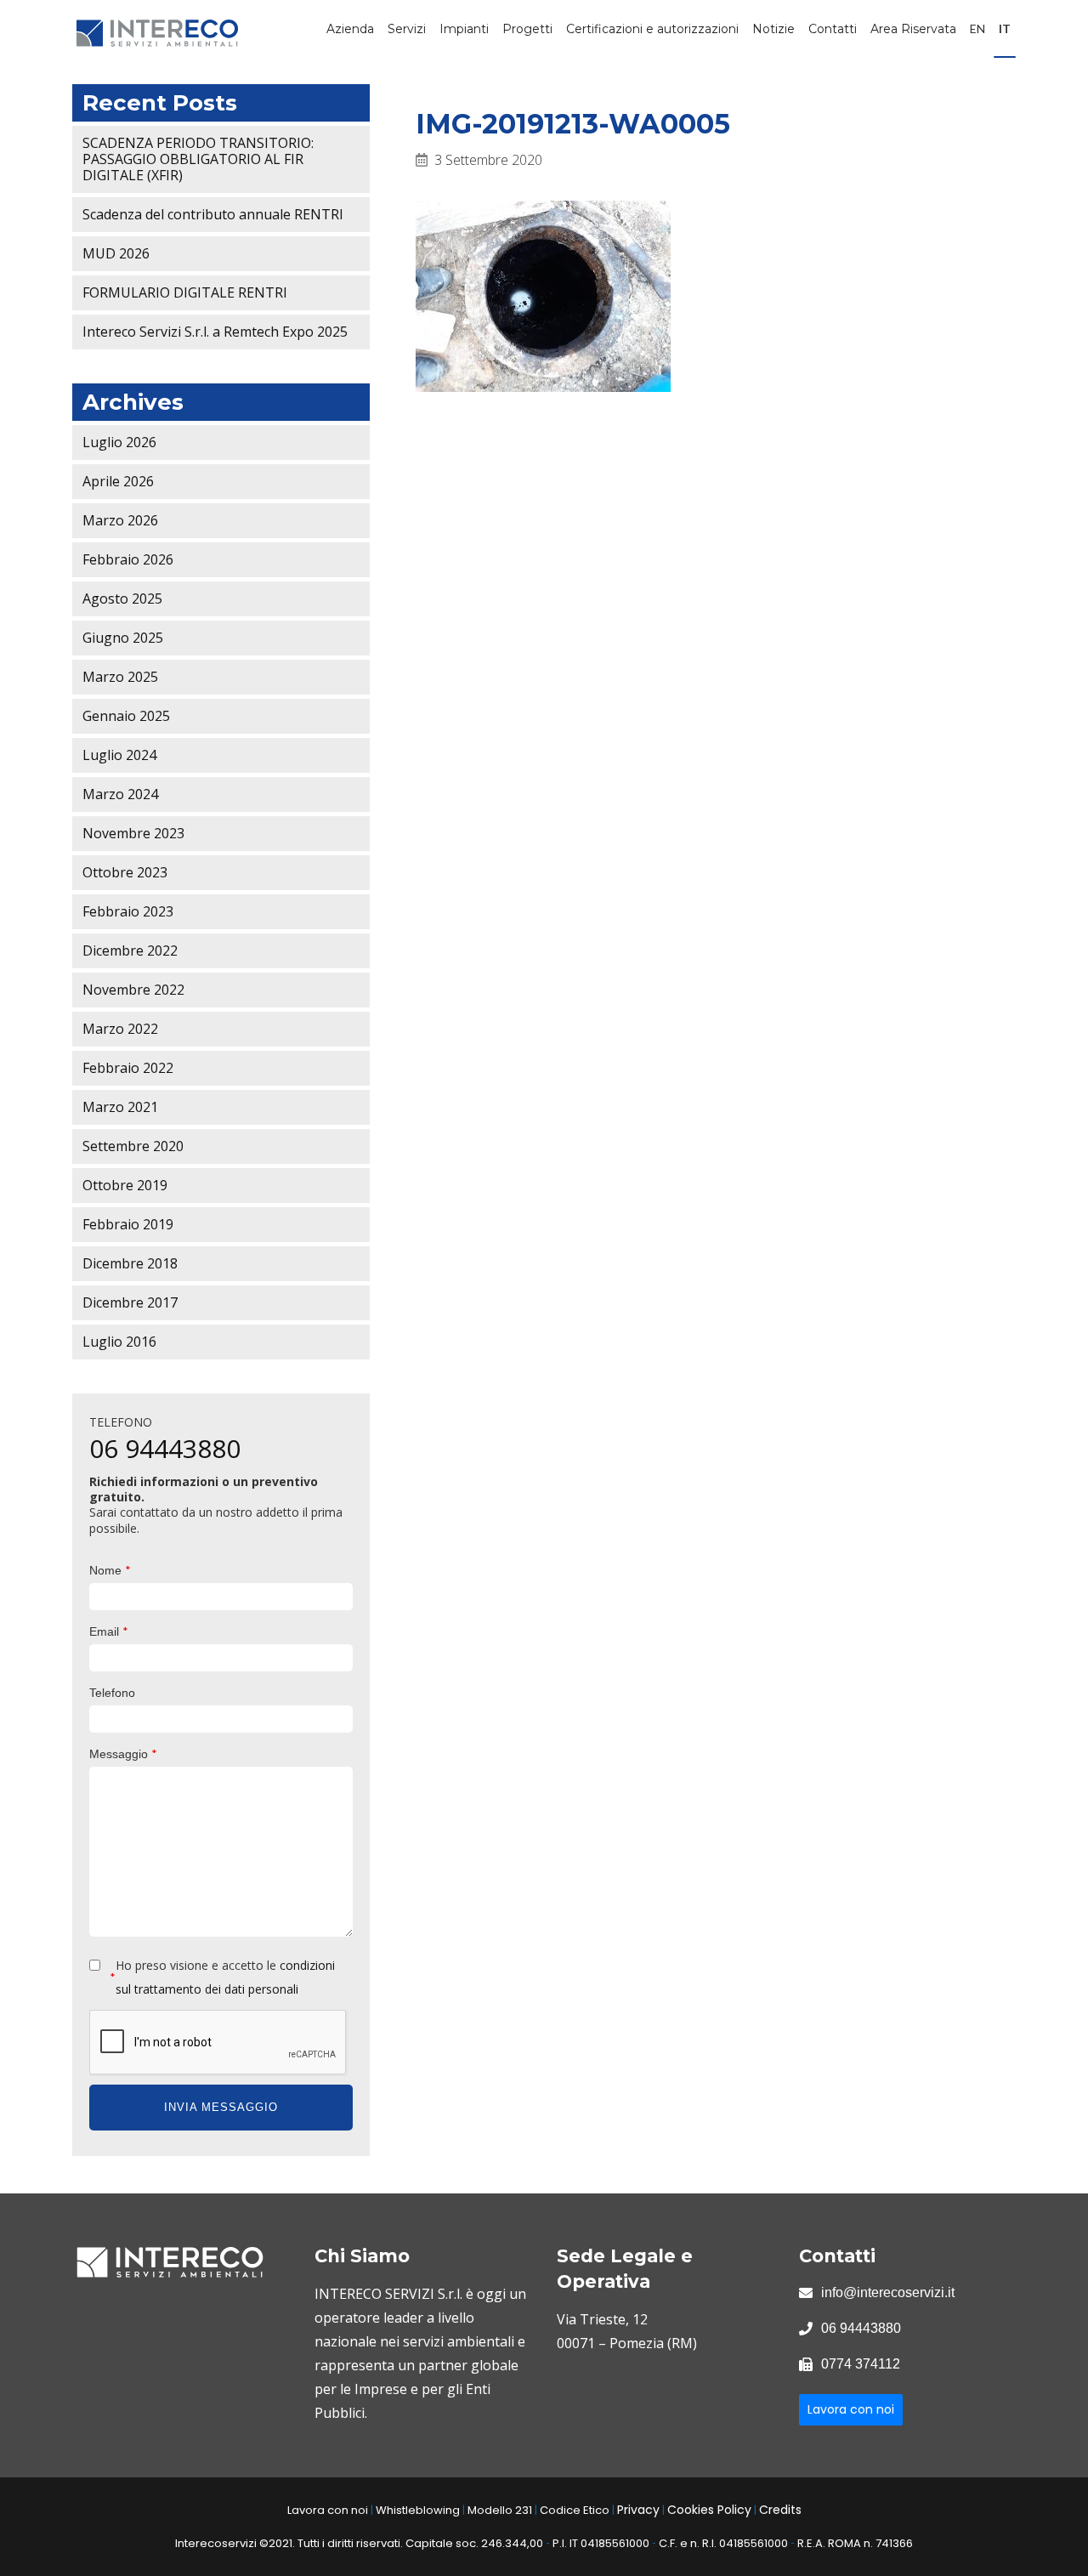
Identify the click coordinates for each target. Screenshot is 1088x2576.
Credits (780, 2510)
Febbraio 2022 (128, 1068)
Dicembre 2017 (130, 1302)
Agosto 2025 (122, 599)
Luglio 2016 (119, 1342)
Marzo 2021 (120, 1107)
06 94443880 (165, 1448)
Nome (110, 1570)
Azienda (350, 29)
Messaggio (123, 1753)
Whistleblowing (418, 2510)
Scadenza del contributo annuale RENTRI (213, 214)
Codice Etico (575, 2510)
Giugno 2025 (123, 638)
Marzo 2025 (120, 677)
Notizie (773, 29)
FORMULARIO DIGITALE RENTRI (185, 292)
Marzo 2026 (120, 520)
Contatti (833, 29)
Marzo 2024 (120, 794)
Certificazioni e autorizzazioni (652, 29)
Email (109, 1631)
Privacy (638, 2510)
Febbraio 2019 (128, 1224)
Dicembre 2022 (130, 950)
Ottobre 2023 (125, 872)
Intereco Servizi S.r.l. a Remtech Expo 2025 (215, 332)
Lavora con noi (851, 2409)
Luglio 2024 (119, 755)
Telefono (112, 1693)
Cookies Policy (709, 2510)
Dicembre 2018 (130, 1263)
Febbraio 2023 (128, 911)
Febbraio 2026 (128, 559)
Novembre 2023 (133, 833)
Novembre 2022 (133, 990)
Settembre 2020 (133, 1146)
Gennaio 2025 (126, 716)
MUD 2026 (116, 253)
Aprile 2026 (118, 481)
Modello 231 (500, 2510)
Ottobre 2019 (125, 1185)
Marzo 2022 (120, 1029)
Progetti (527, 29)
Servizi (407, 29)
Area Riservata (913, 29)
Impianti (464, 29)
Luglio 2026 (119, 442)
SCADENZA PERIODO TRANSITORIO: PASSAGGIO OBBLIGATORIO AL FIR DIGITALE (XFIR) (198, 159)
